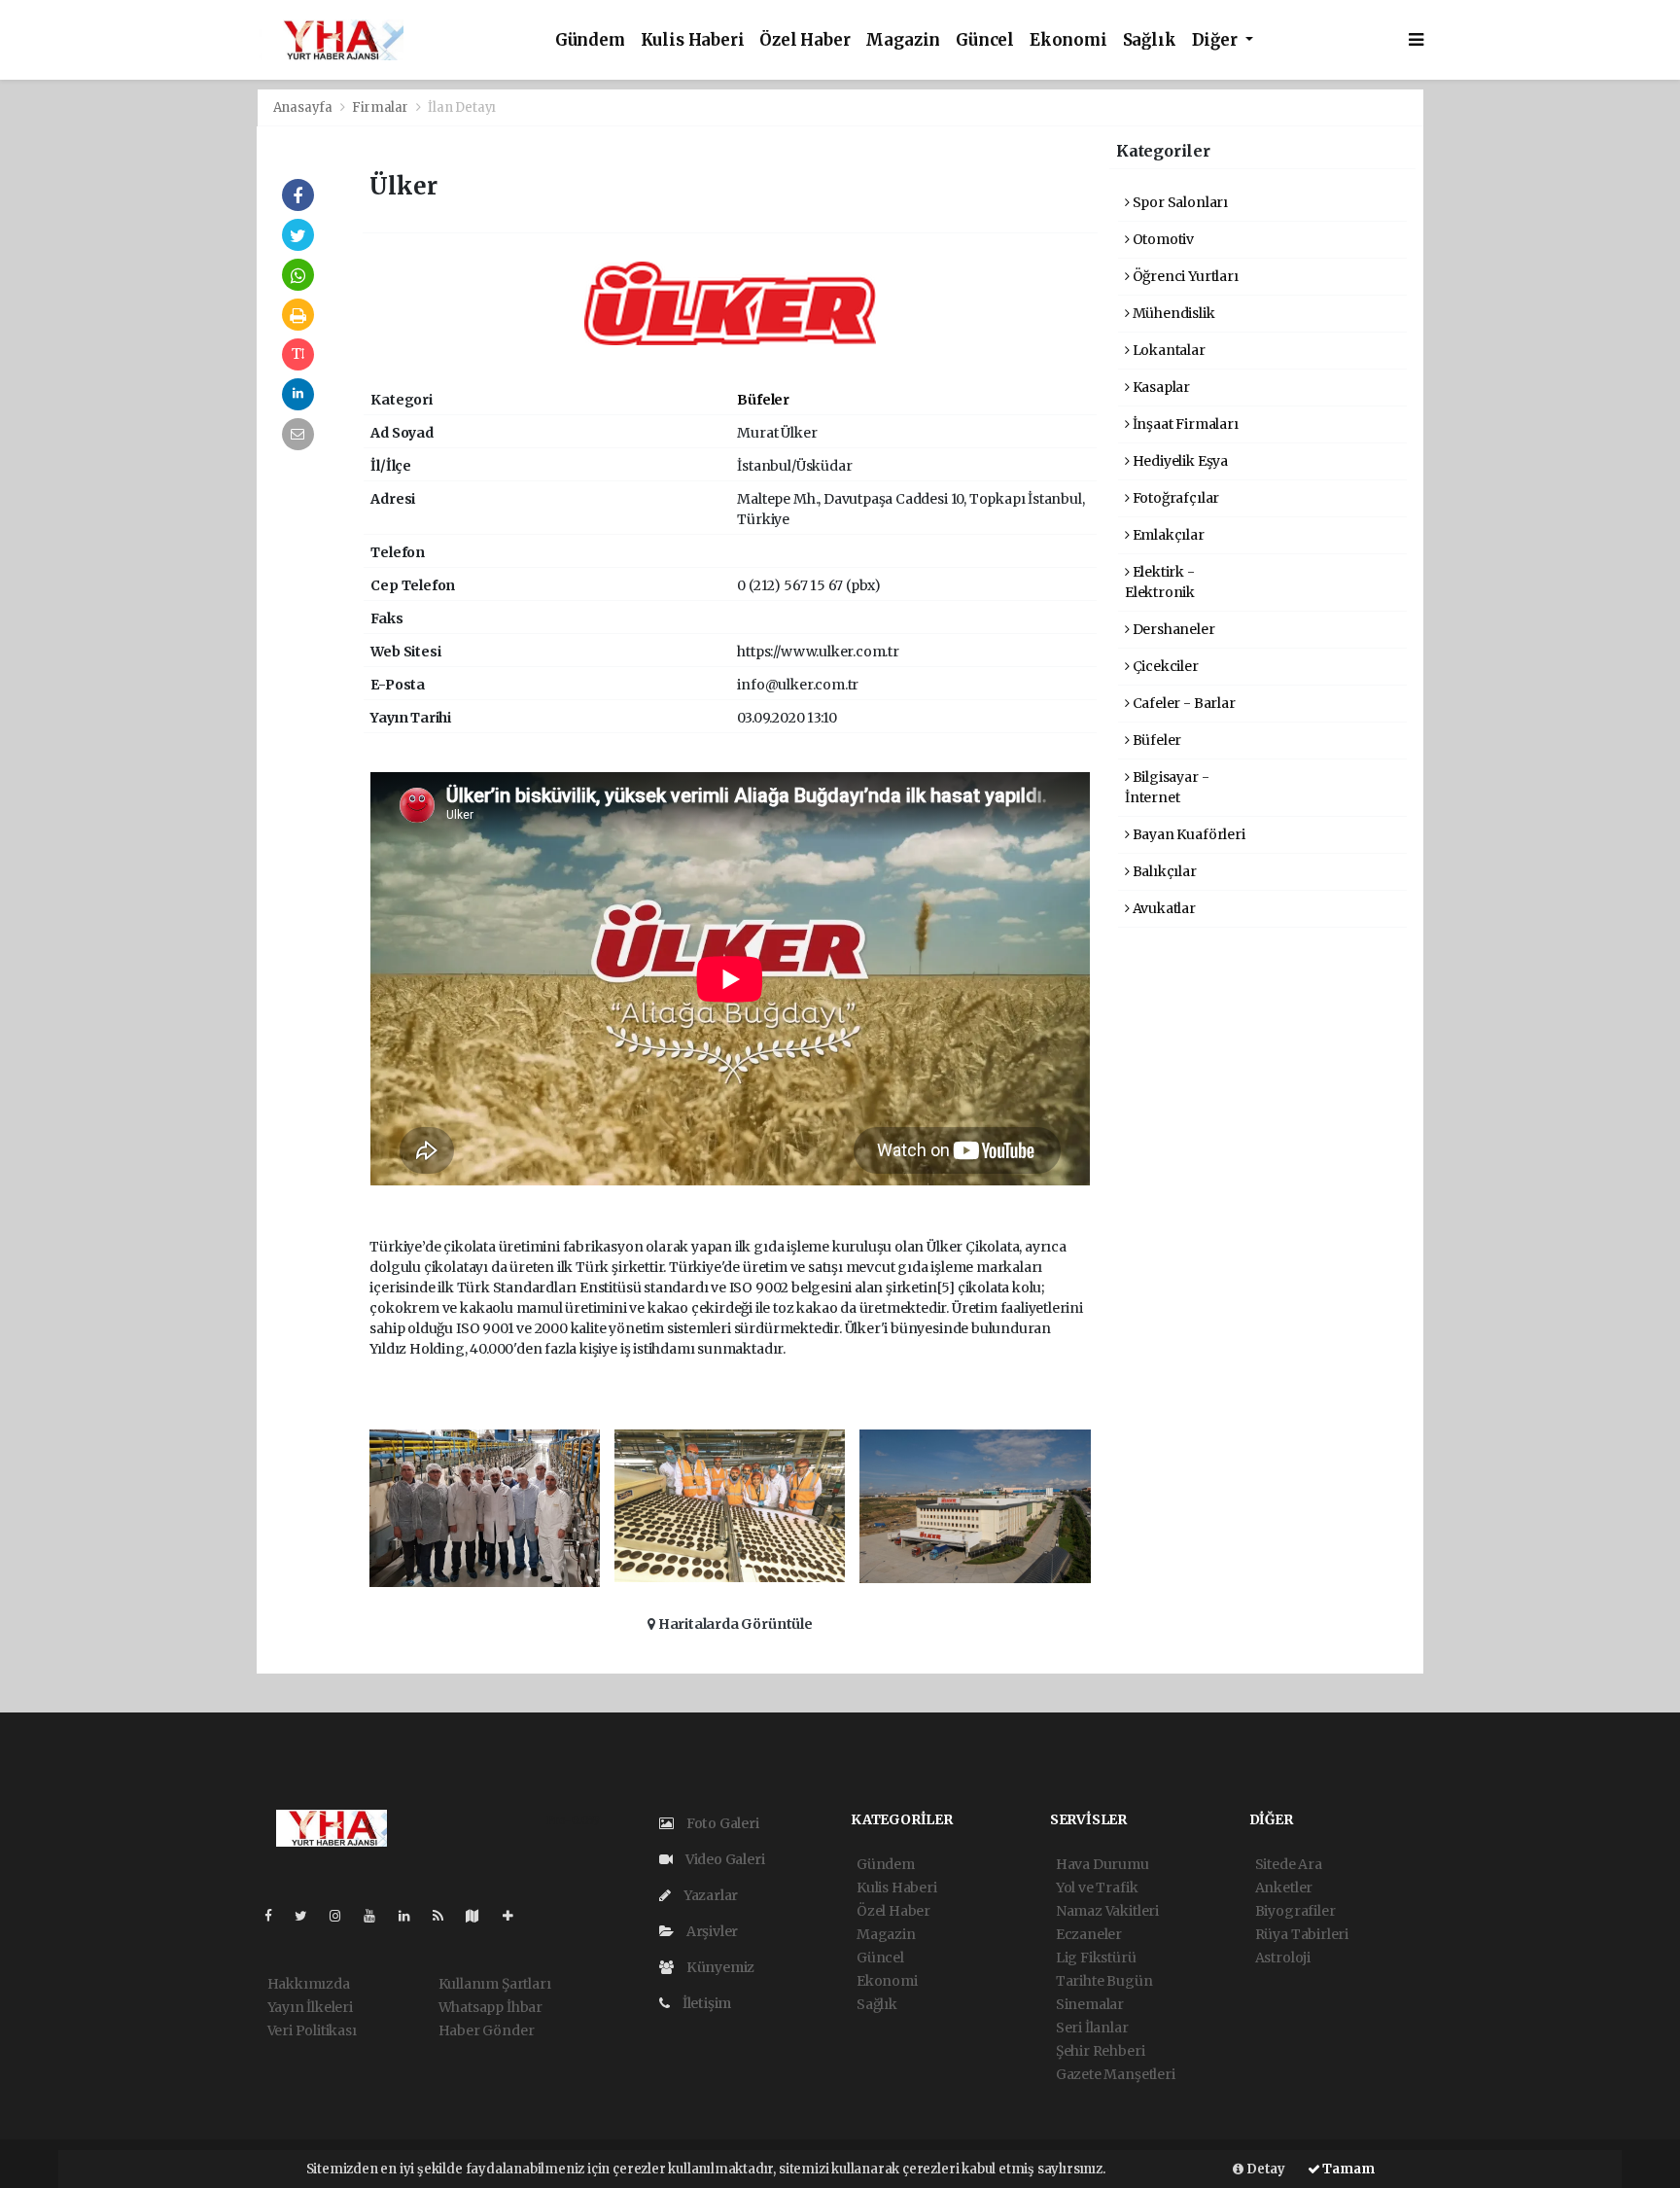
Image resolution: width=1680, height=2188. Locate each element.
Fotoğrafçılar (1174, 498)
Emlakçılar (1167, 535)
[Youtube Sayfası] (377, 1916)
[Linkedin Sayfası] (412, 1916)
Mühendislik (1172, 313)
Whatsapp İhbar (490, 2007)
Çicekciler (1164, 666)
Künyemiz (719, 1967)
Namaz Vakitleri (1107, 1911)
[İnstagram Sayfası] (343, 1916)
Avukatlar (1163, 908)
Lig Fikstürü (1096, 1958)
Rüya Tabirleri (1302, 1934)
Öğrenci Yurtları (1184, 276)
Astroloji (1283, 1958)
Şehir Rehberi (1101, 2051)
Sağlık (1150, 40)
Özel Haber (805, 40)
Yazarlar (709, 1895)
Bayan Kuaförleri (1188, 834)
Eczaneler (1089, 1934)
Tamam (1347, 2169)
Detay (1264, 2169)
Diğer (1217, 40)
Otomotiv (1162, 239)
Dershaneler (1172, 629)
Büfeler (763, 400)
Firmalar (380, 107)
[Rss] (446, 1916)
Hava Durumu (1102, 1864)
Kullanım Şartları (495, 1984)
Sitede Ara (1289, 1864)
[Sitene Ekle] (516, 1916)
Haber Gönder (487, 2030)
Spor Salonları (1179, 202)
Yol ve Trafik (1097, 1888)
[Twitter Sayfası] (309, 1916)
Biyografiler (1295, 1911)
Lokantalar (1168, 350)
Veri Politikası (312, 2030)
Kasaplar (1160, 387)
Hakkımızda (309, 1984)
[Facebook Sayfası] (276, 1916)
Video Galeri (723, 1859)
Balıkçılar (1163, 871)
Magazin (903, 40)
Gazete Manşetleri (1116, 2074)
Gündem (590, 40)
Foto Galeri (721, 1823)
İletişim (705, 2003)
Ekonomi (1068, 40)
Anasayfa (304, 107)
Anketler (1284, 1888)
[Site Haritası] (480, 1916)
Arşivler (711, 1931)
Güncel (985, 40)
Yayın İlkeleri (310, 2007)
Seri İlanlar (1092, 2028)
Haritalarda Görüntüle (734, 1624)
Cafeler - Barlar (1183, 703)
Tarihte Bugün (1104, 1981)
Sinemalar (1090, 2004)
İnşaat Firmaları (1184, 424)
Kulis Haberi (693, 40)
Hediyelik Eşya (1179, 461)
